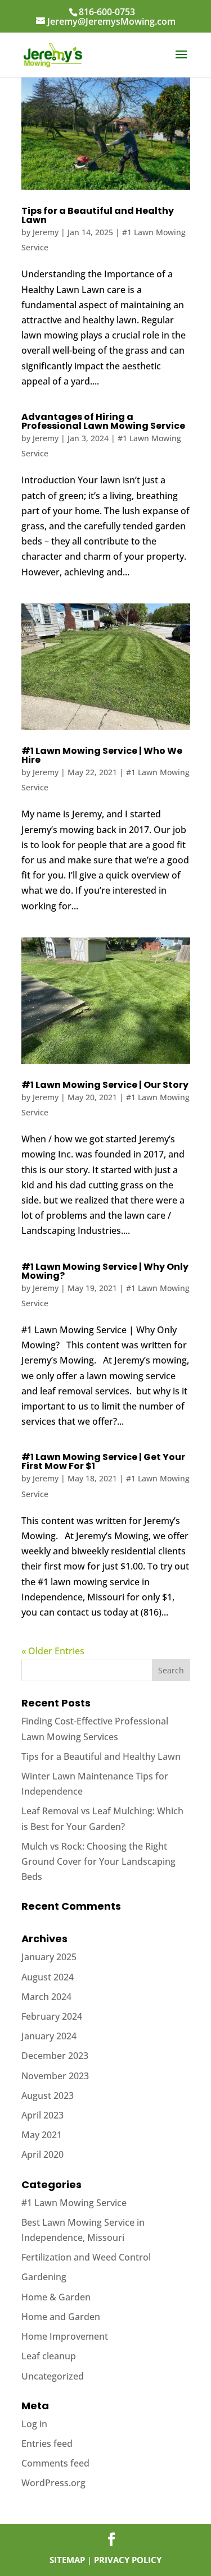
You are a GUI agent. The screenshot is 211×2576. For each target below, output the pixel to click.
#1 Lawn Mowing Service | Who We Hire (102, 755)
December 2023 (55, 2056)
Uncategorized (53, 2376)
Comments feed (55, 2463)
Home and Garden (61, 2317)
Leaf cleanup (49, 2356)
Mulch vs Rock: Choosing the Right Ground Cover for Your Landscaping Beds (98, 1861)
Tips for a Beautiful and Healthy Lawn (98, 215)
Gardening (44, 2277)
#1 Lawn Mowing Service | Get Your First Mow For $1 (103, 1461)
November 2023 (55, 2076)
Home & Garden (56, 2297)
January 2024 (49, 2036)
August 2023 (48, 2095)
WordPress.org (53, 2483)
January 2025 (49, 1957)
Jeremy (46, 232)
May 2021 (42, 2135)
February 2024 (52, 2016)
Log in (34, 2424)
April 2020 (42, 2154)
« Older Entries (53, 1651)
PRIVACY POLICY (128, 2560)
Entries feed (47, 2444)
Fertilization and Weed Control (86, 2257)
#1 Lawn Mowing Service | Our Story (105, 1085)
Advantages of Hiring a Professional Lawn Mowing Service (103, 421)
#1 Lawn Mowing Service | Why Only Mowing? (105, 1271)
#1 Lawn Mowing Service (74, 2203)
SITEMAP (67, 2560)
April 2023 (42, 2115)
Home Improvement (65, 2336)
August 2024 (48, 1977)
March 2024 (46, 1997)
